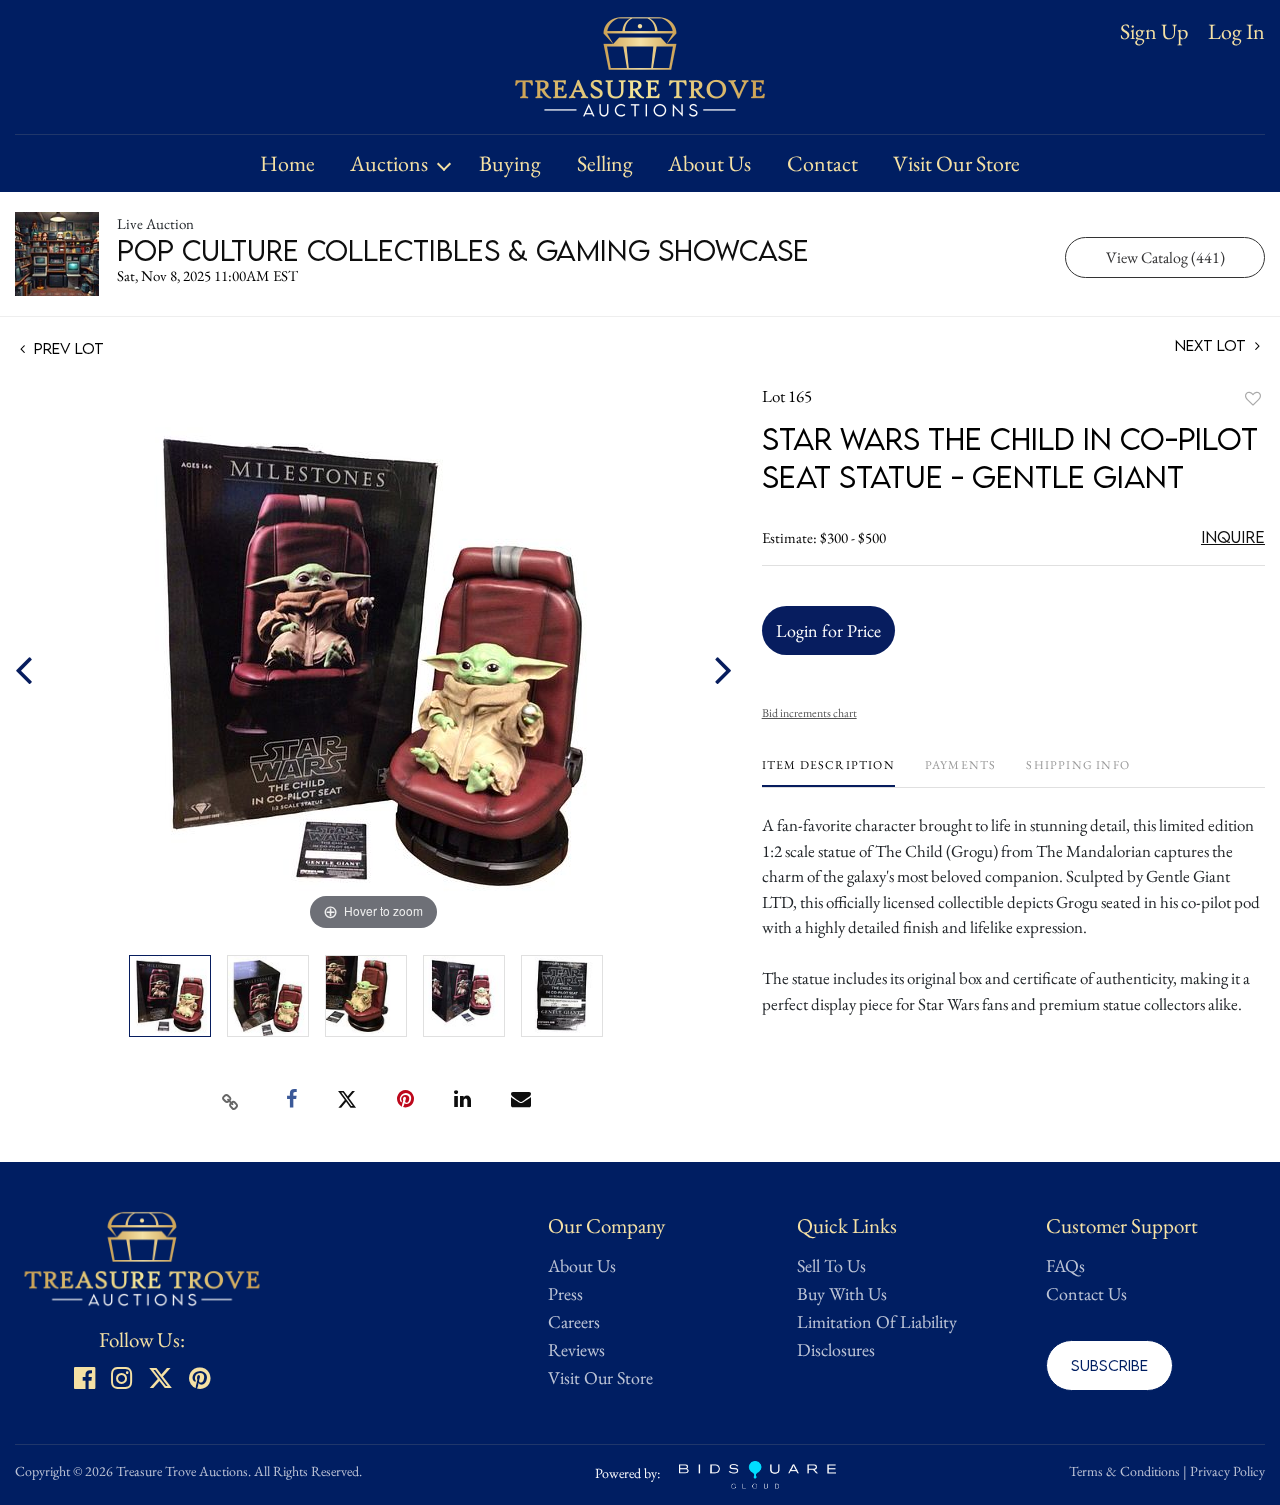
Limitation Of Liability (877, 1321)
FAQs (1065, 1265)
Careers (574, 1321)
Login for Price (828, 630)
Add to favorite (1253, 398)
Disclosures (836, 1349)
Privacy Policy (1227, 1471)
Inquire (1233, 537)
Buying (510, 163)
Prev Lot (67, 348)
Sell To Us (831, 1265)
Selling (605, 163)
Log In (1236, 32)
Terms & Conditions (1124, 1471)
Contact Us (1086, 1293)
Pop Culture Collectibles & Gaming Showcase (463, 250)
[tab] (828, 772)
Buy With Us (842, 1293)
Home (287, 163)
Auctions (389, 163)
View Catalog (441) (1165, 257)
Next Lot (1212, 345)
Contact (822, 163)
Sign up (1154, 31)
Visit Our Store (956, 163)
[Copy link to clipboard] (231, 1100)
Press (565, 1293)
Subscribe (1109, 1365)
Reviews (576, 1349)
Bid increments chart (809, 713)
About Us (709, 163)
